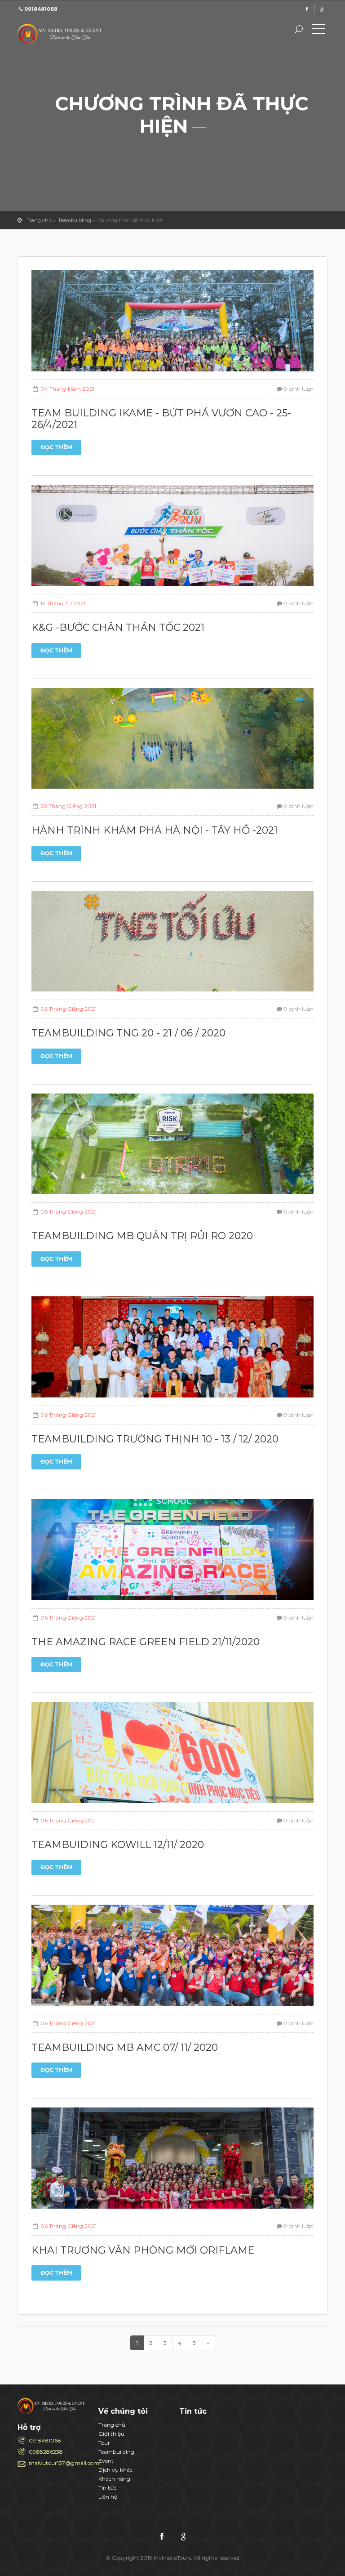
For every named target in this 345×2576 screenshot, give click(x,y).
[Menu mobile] (318, 31)
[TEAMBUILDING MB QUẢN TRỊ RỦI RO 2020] (172, 1147)
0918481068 (45, 2440)
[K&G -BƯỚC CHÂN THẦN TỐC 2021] (172, 539)
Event (106, 2461)
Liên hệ (108, 2497)
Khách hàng (114, 2479)
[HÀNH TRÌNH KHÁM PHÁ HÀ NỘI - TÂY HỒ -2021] (172, 742)
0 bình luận (298, 389)
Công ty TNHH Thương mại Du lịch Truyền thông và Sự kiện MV (62, 34)
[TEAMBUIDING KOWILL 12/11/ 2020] (172, 1756)
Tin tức (107, 2488)
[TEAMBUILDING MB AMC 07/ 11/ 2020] (172, 1959)
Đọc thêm (56, 447)
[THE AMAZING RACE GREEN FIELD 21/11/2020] (172, 1553)
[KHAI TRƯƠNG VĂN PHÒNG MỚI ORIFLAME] (172, 2162)
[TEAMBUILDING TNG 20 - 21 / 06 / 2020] (172, 944)
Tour (104, 2443)
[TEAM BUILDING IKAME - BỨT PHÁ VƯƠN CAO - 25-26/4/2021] (172, 324)
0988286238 (46, 2452)
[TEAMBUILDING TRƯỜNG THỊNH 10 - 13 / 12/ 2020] (172, 1350)
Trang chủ (39, 220)
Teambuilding (75, 220)
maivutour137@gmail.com (57, 2463)
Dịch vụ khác (115, 2470)
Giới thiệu (111, 2434)
